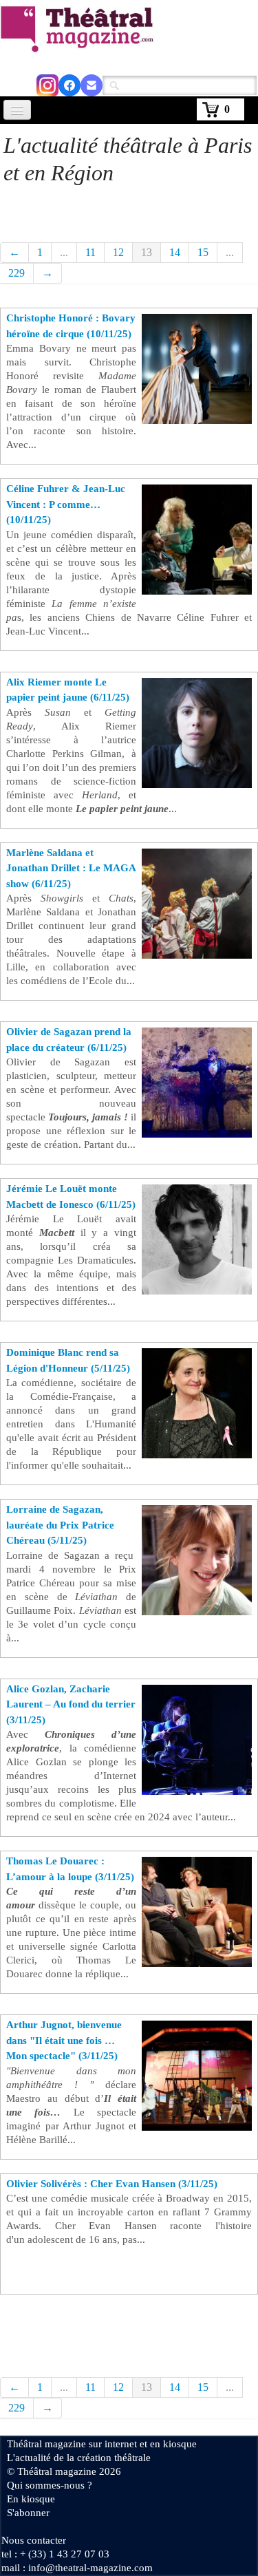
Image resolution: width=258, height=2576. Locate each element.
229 (17, 273)
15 (203, 252)
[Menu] (17, 110)
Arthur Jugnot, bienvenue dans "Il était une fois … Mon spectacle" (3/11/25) (64, 2040)
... (64, 252)
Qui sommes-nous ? (50, 2485)
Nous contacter (34, 2540)
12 (118, 252)
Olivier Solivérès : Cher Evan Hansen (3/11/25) (112, 2184)
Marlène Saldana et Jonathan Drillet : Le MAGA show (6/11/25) (71, 868)
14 (175, 252)
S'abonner (28, 2513)
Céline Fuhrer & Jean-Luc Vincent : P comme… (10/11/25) (66, 504)
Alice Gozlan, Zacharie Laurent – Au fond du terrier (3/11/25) (71, 1704)
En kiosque (31, 2499)
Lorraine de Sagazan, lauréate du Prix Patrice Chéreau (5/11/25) (60, 1525)
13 (147, 252)
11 (90, 252)
